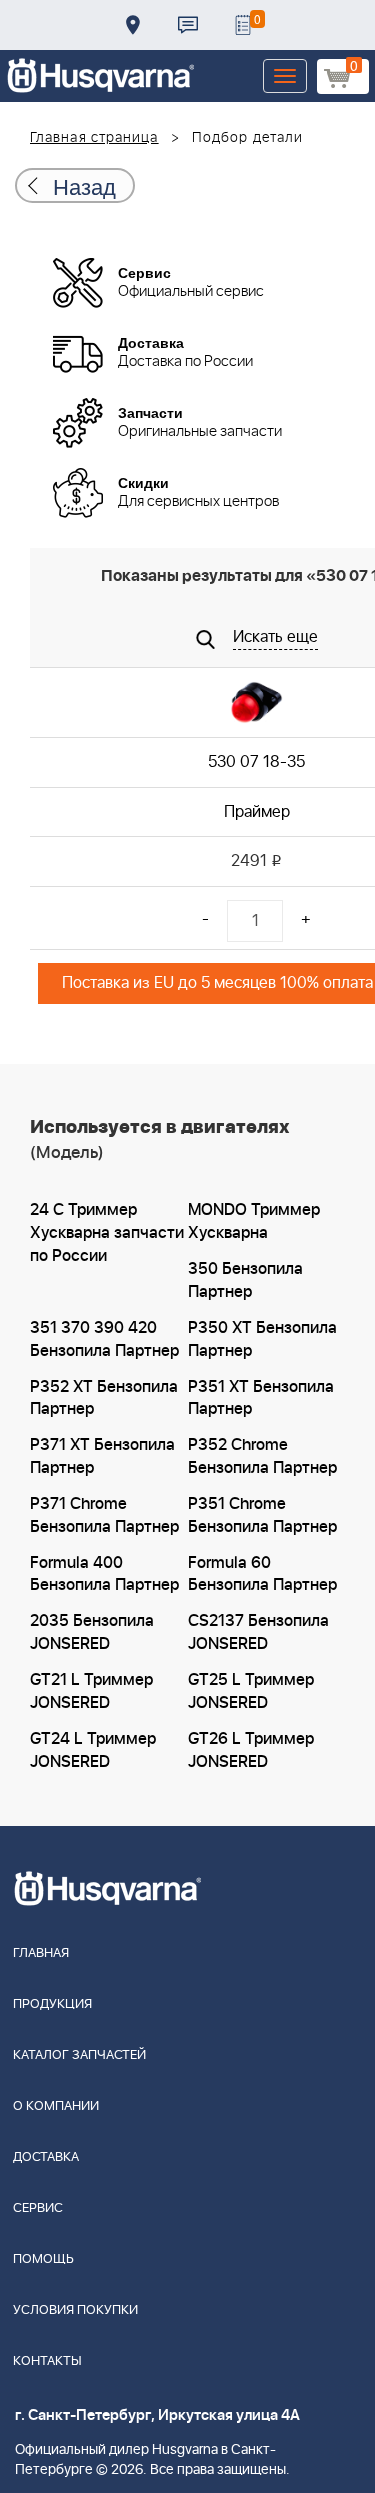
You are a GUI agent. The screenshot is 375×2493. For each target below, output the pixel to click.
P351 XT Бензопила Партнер (261, 1398)
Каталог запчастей (79, 2055)
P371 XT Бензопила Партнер (102, 1456)
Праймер (257, 812)
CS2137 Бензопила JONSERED (258, 1632)
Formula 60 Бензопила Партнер (262, 1574)
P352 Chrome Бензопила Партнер (262, 1456)
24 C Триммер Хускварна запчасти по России (107, 1233)
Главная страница (94, 138)
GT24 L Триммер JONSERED (93, 1750)
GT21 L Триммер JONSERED (91, 1691)
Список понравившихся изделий (243, 25)
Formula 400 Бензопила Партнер (104, 1574)
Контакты (188, 25)
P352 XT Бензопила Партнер (104, 1398)
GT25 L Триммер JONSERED (251, 1691)
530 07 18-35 (256, 762)
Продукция (52, 2004)
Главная (41, 1953)
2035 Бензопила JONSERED (92, 1632)
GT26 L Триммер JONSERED (251, 1750)
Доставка (133, 25)
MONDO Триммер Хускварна (254, 1221)
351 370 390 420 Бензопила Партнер (104, 1339)
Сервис (38, 2208)
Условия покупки (75, 2310)
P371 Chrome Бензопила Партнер (104, 1515)
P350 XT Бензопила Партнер (262, 1339)
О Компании (56, 2106)
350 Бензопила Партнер (245, 1280)
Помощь (43, 2259)
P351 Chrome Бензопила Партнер (262, 1515)
